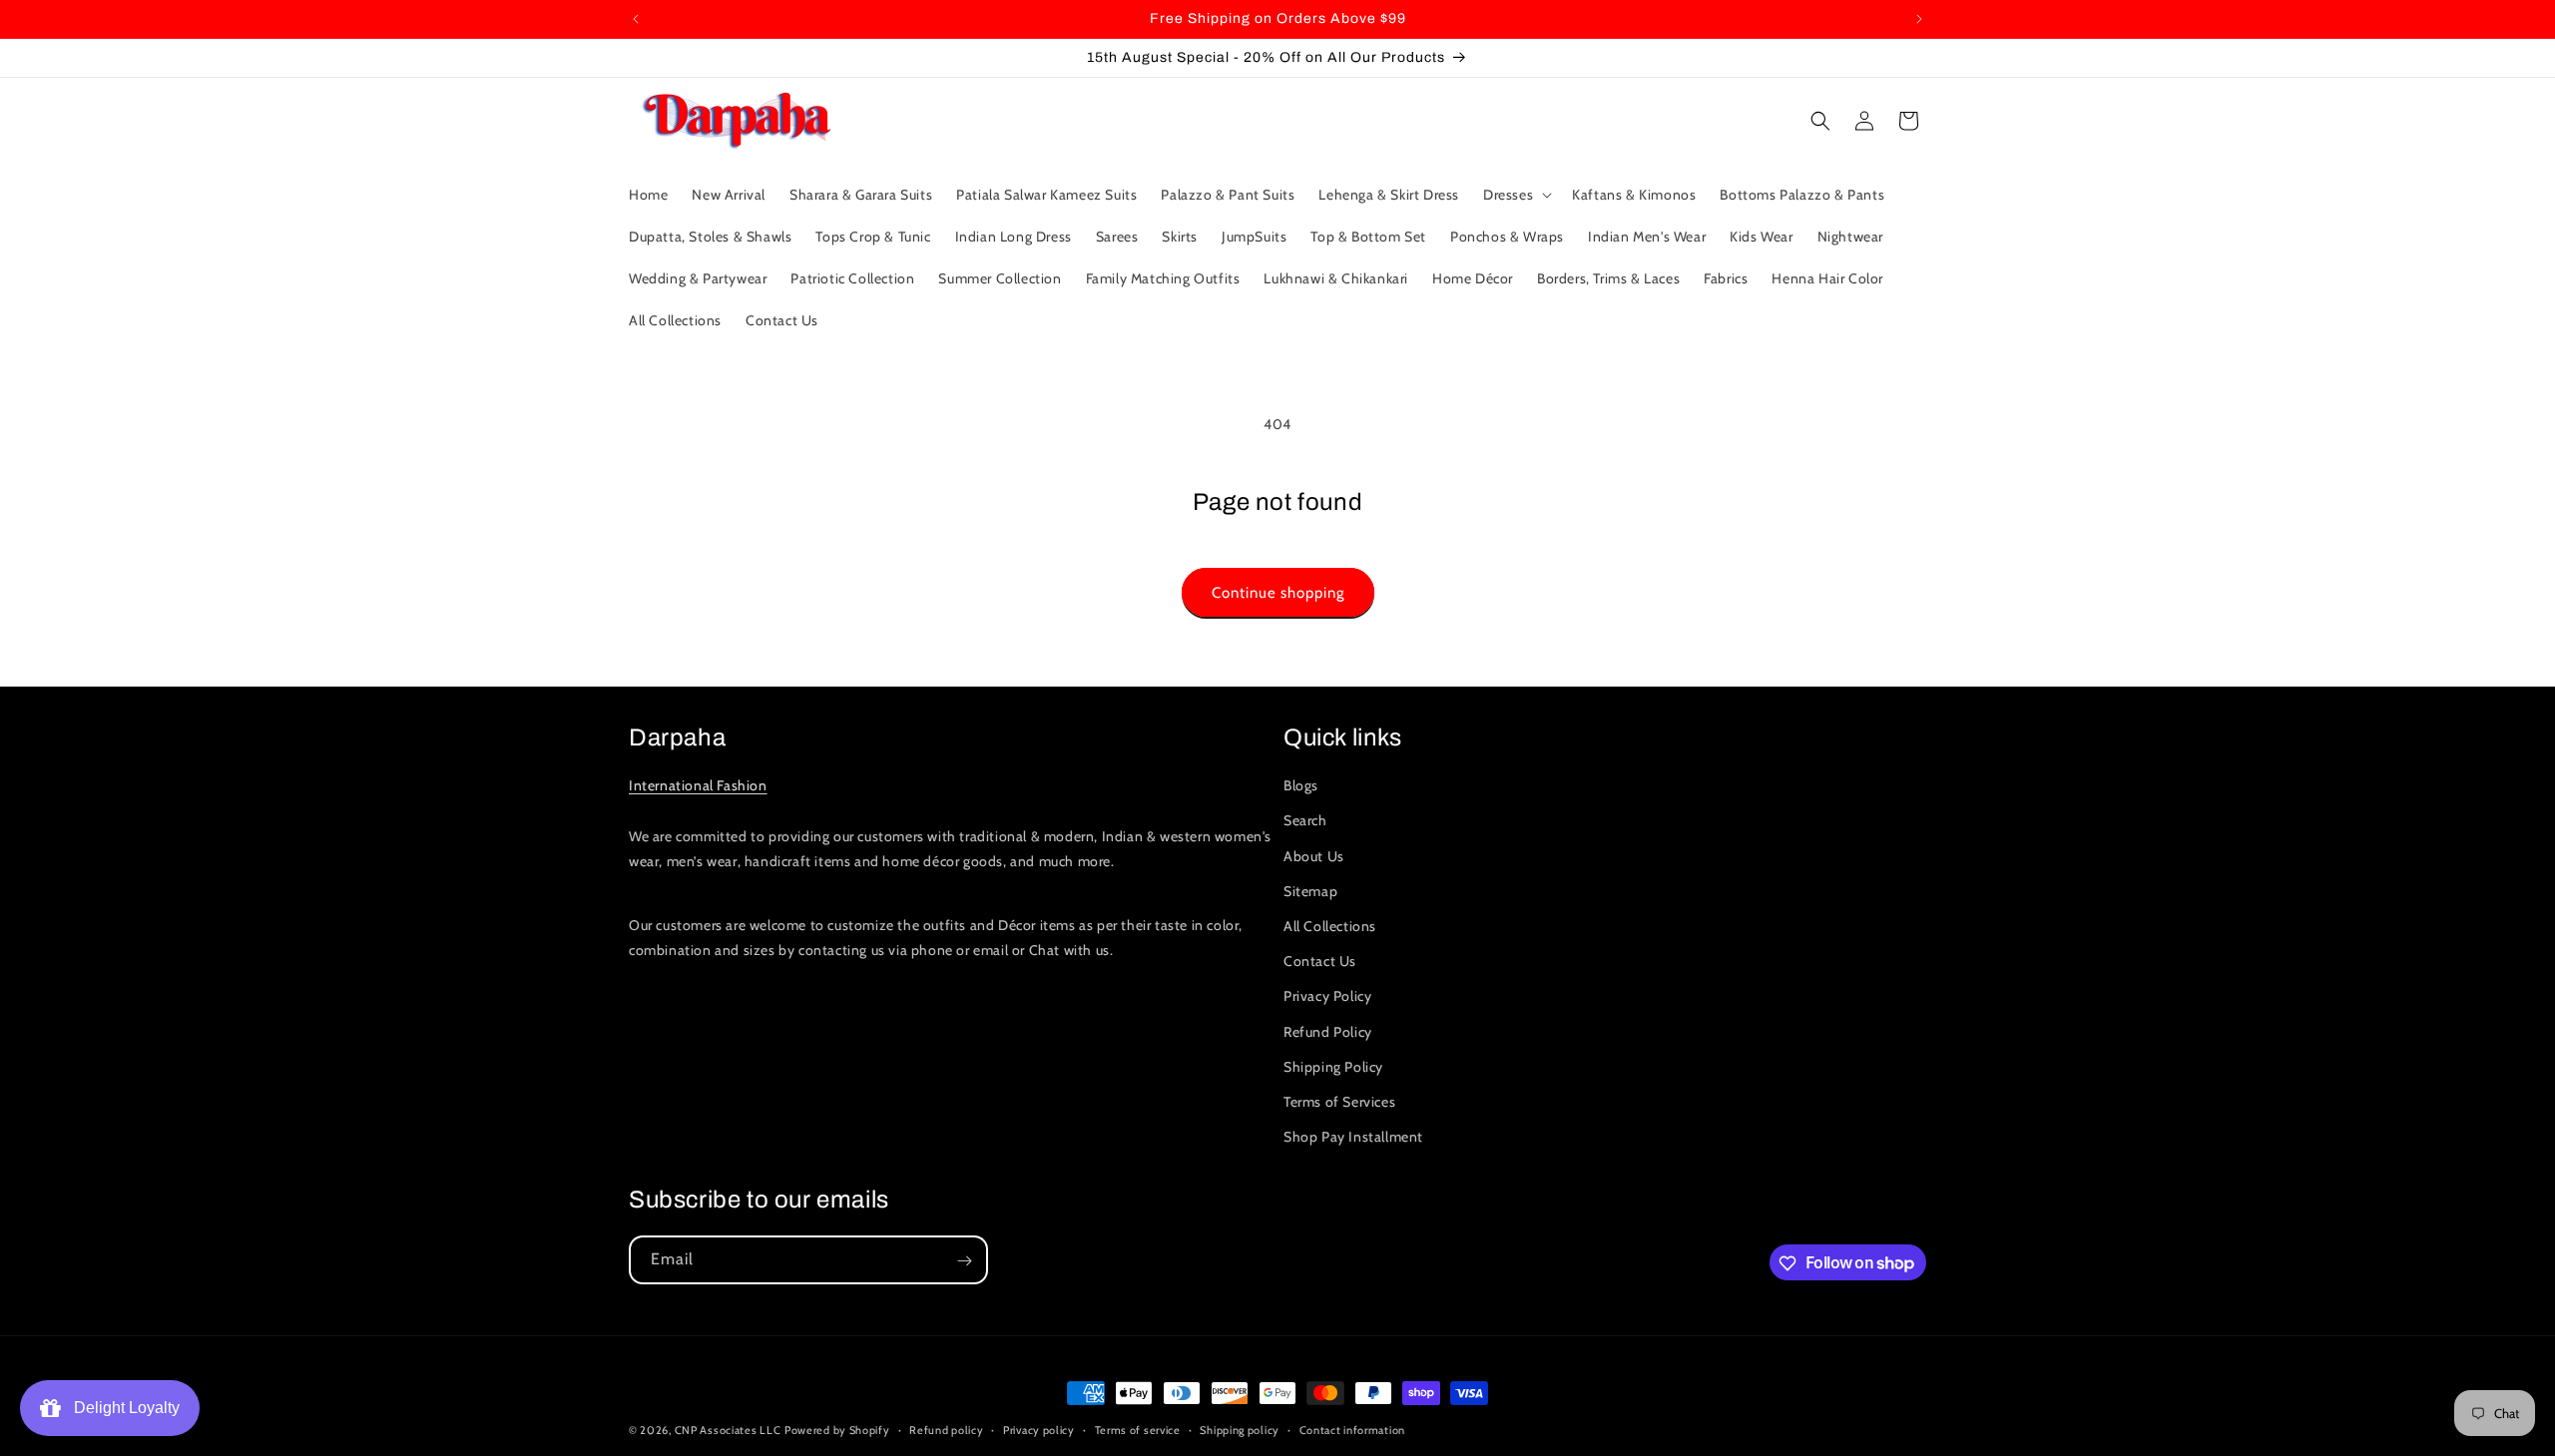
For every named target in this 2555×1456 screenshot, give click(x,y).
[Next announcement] (1919, 19)
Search (1305, 821)
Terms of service (1138, 1429)
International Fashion (698, 785)
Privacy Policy (1327, 996)
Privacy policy (1039, 1429)
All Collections (1330, 926)
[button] (1516, 195)
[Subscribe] (964, 1261)
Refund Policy (1328, 1032)
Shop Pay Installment (1353, 1137)
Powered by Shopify (837, 1430)
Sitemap (1310, 891)
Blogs (1301, 785)
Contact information (1352, 1429)
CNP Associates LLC (728, 1430)
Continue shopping (1278, 593)
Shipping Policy (1333, 1067)
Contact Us (1320, 961)
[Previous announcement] (636, 19)
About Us (1314, 856)
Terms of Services (1339, 1102)
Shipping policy (1240, 1429)
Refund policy (946, 1429)
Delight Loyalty (123, 1408)
